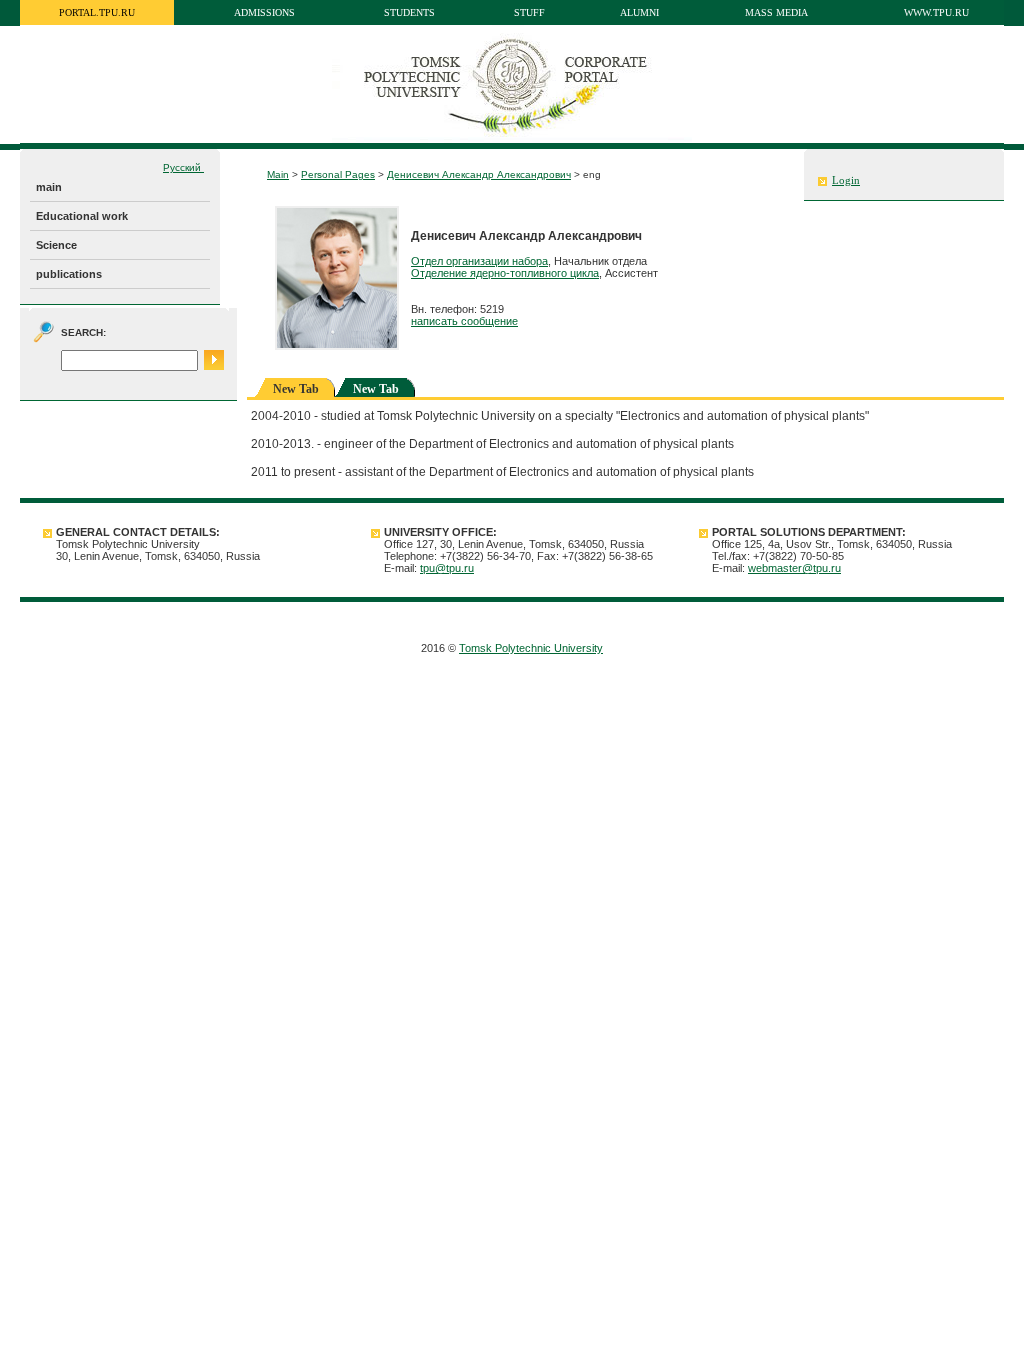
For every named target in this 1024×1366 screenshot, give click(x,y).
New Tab (376, 389)
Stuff (529, 12)
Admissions (264, 12)
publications (69, 274)
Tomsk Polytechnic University (531, 648)
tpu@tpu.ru (447, 568)
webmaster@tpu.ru (794, 568)
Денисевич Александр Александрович (479, 174)
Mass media (776, 12)
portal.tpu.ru (97, 12)
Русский (183, 167)
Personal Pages (338, 174)
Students (409, 12)
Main (278, 174)
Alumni (639, 12)
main (49, 187)
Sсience (56, 245)
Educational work (82, 216)
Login (846, 180)
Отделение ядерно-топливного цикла (505, 273)
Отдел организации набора (479, 261)
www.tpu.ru (936, 12)
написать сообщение (464, 321)
